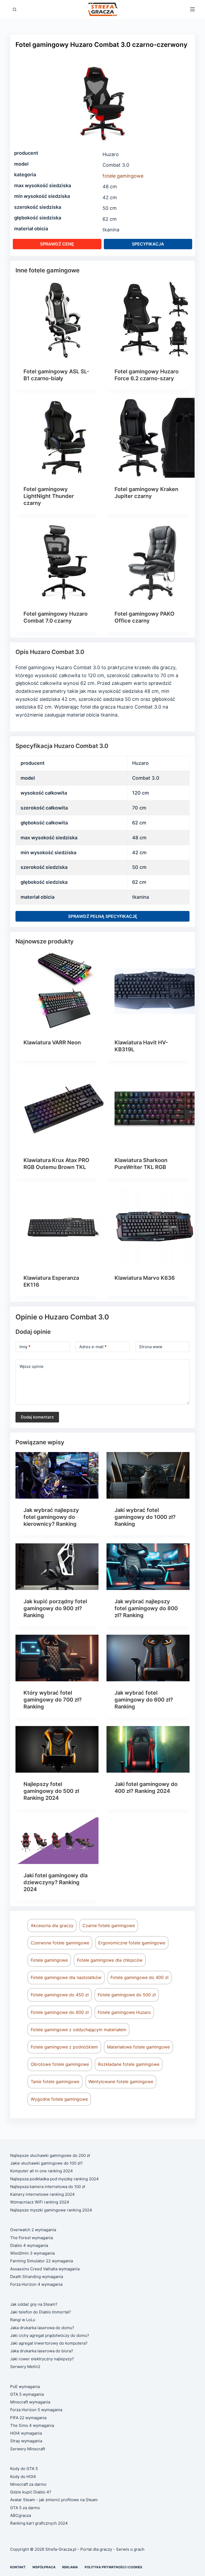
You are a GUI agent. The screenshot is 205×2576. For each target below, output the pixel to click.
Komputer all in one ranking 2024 (42, 2171)
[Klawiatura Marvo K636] (155, 1226)
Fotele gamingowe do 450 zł (60, 1995)
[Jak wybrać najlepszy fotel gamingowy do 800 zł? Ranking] (148, 1567)
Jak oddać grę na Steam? (34, 2304)
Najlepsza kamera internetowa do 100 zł (48, 2187)
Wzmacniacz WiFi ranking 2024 (40, 2202)
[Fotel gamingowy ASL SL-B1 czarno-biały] (64, 320)
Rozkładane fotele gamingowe (129, 2064)
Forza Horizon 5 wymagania (36, 2410)
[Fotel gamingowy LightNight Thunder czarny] (64, 438)
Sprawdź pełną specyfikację (103, 916)
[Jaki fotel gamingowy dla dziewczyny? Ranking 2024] (57, 1841)
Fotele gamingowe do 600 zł (60, 2012)
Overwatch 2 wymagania (33, 2230)
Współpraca (44, 2567)
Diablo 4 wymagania (29, 2245)
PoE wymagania (25, 2387)
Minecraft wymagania (30, 2402)
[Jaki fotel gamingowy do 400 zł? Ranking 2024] (148, 1749)
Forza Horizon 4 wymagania (36, 2284)
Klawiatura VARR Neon (52, 1042)
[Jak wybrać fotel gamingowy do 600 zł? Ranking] (148, 1658)
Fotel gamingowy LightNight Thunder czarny (49, 496)
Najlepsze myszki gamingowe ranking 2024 (51, 2210)
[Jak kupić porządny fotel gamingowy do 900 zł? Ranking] (57, 1567)
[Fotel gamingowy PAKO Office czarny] (155, 562)
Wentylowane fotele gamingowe (121, 2082)
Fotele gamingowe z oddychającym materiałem (78, 2030)
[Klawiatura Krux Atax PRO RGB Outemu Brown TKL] (64, 1109)
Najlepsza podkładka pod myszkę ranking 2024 (54, 2179)
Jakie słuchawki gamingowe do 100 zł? (46, 2163)
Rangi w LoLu (23, 2320)
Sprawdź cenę (57, 244)
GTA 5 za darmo (25, 2508)
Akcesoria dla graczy (52, 1925)
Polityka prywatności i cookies (113, 2567)
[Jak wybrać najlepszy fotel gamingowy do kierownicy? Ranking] (57, 1475)
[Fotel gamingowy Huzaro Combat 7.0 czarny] (64, 562)
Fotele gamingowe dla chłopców (110, 1960)
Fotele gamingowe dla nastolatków (66, 1977)
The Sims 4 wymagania (32, 2425)
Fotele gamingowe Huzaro (124, 2012)
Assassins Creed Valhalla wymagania (45, 2269)
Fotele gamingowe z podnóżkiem (64, 2047)
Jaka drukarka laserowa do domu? (42, 2328)
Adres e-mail (93, 1347)
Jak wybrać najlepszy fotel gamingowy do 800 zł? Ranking (146, 1608)
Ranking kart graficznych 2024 (39, 2523)
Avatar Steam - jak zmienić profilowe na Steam (54, 2500)
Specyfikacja (148, 244)
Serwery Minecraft (28, 2449)
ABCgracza (21, 2515)
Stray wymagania (26, 2441)
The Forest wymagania (31, 2238)
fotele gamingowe (123, 176)
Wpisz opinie (31, 1366)
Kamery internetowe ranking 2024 (42, 2194)
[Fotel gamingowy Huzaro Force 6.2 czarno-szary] (155, 320)
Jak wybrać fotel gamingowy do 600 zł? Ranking (144, 1700)
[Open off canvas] (192, 9)
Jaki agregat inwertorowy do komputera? (49, 2343)
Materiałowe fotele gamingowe (138, 2047)
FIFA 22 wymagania (28, 2418)
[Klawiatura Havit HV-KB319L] (155, 991)
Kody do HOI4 (23, 2477)
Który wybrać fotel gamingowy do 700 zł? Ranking (53, 1700)
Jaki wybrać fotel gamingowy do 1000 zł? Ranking (145, 1517)
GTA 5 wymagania (27, 2394)
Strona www (151, 1347)
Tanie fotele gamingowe (55, 2082)
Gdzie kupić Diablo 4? (31, 2492)
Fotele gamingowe (49, 1960)
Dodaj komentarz (37, 1417)
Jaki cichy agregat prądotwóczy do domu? (50, 2335)
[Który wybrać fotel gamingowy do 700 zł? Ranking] (57, 1658)
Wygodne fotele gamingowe (59, 2099)
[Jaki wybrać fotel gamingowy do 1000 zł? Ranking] (148, 1475)
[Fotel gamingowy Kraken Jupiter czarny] (155, 438)
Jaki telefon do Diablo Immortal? (41, 2312)
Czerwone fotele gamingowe (60, 1943)
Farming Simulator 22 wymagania (42, 2261)
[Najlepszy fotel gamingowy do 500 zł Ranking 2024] (57, 1749)
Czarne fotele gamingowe (109, 1925)
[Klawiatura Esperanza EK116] (64, 1226)
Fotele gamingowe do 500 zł (127, 1995)
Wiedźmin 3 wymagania (32, 2253)
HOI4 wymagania (26, 2433)
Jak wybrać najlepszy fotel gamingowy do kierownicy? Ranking (51, 1517)
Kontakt (18, 2567)
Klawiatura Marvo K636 (145, 1278)
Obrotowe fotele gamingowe (60, 2064)
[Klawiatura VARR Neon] (64, 991)
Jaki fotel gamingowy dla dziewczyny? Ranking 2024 (56, 1882)
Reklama (70, 2567)
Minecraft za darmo (28, 2484)
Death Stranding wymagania (37, 2277)
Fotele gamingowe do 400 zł (139, 1977)
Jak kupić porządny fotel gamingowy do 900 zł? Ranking (55, 1608)
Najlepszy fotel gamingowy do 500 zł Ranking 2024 (51, 1791)
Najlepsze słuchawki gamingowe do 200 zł (50, 2155)
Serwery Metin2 (25, 2367)
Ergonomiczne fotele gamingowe (132, 1943)
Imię (25, 1347)
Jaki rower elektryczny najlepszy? (42, 2359)
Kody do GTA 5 (24, 2469)
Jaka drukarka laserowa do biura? (42, 2351)
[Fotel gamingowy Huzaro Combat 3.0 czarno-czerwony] (103, 102)
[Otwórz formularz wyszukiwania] (15, 9)
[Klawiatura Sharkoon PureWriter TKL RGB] (155, 1109)
